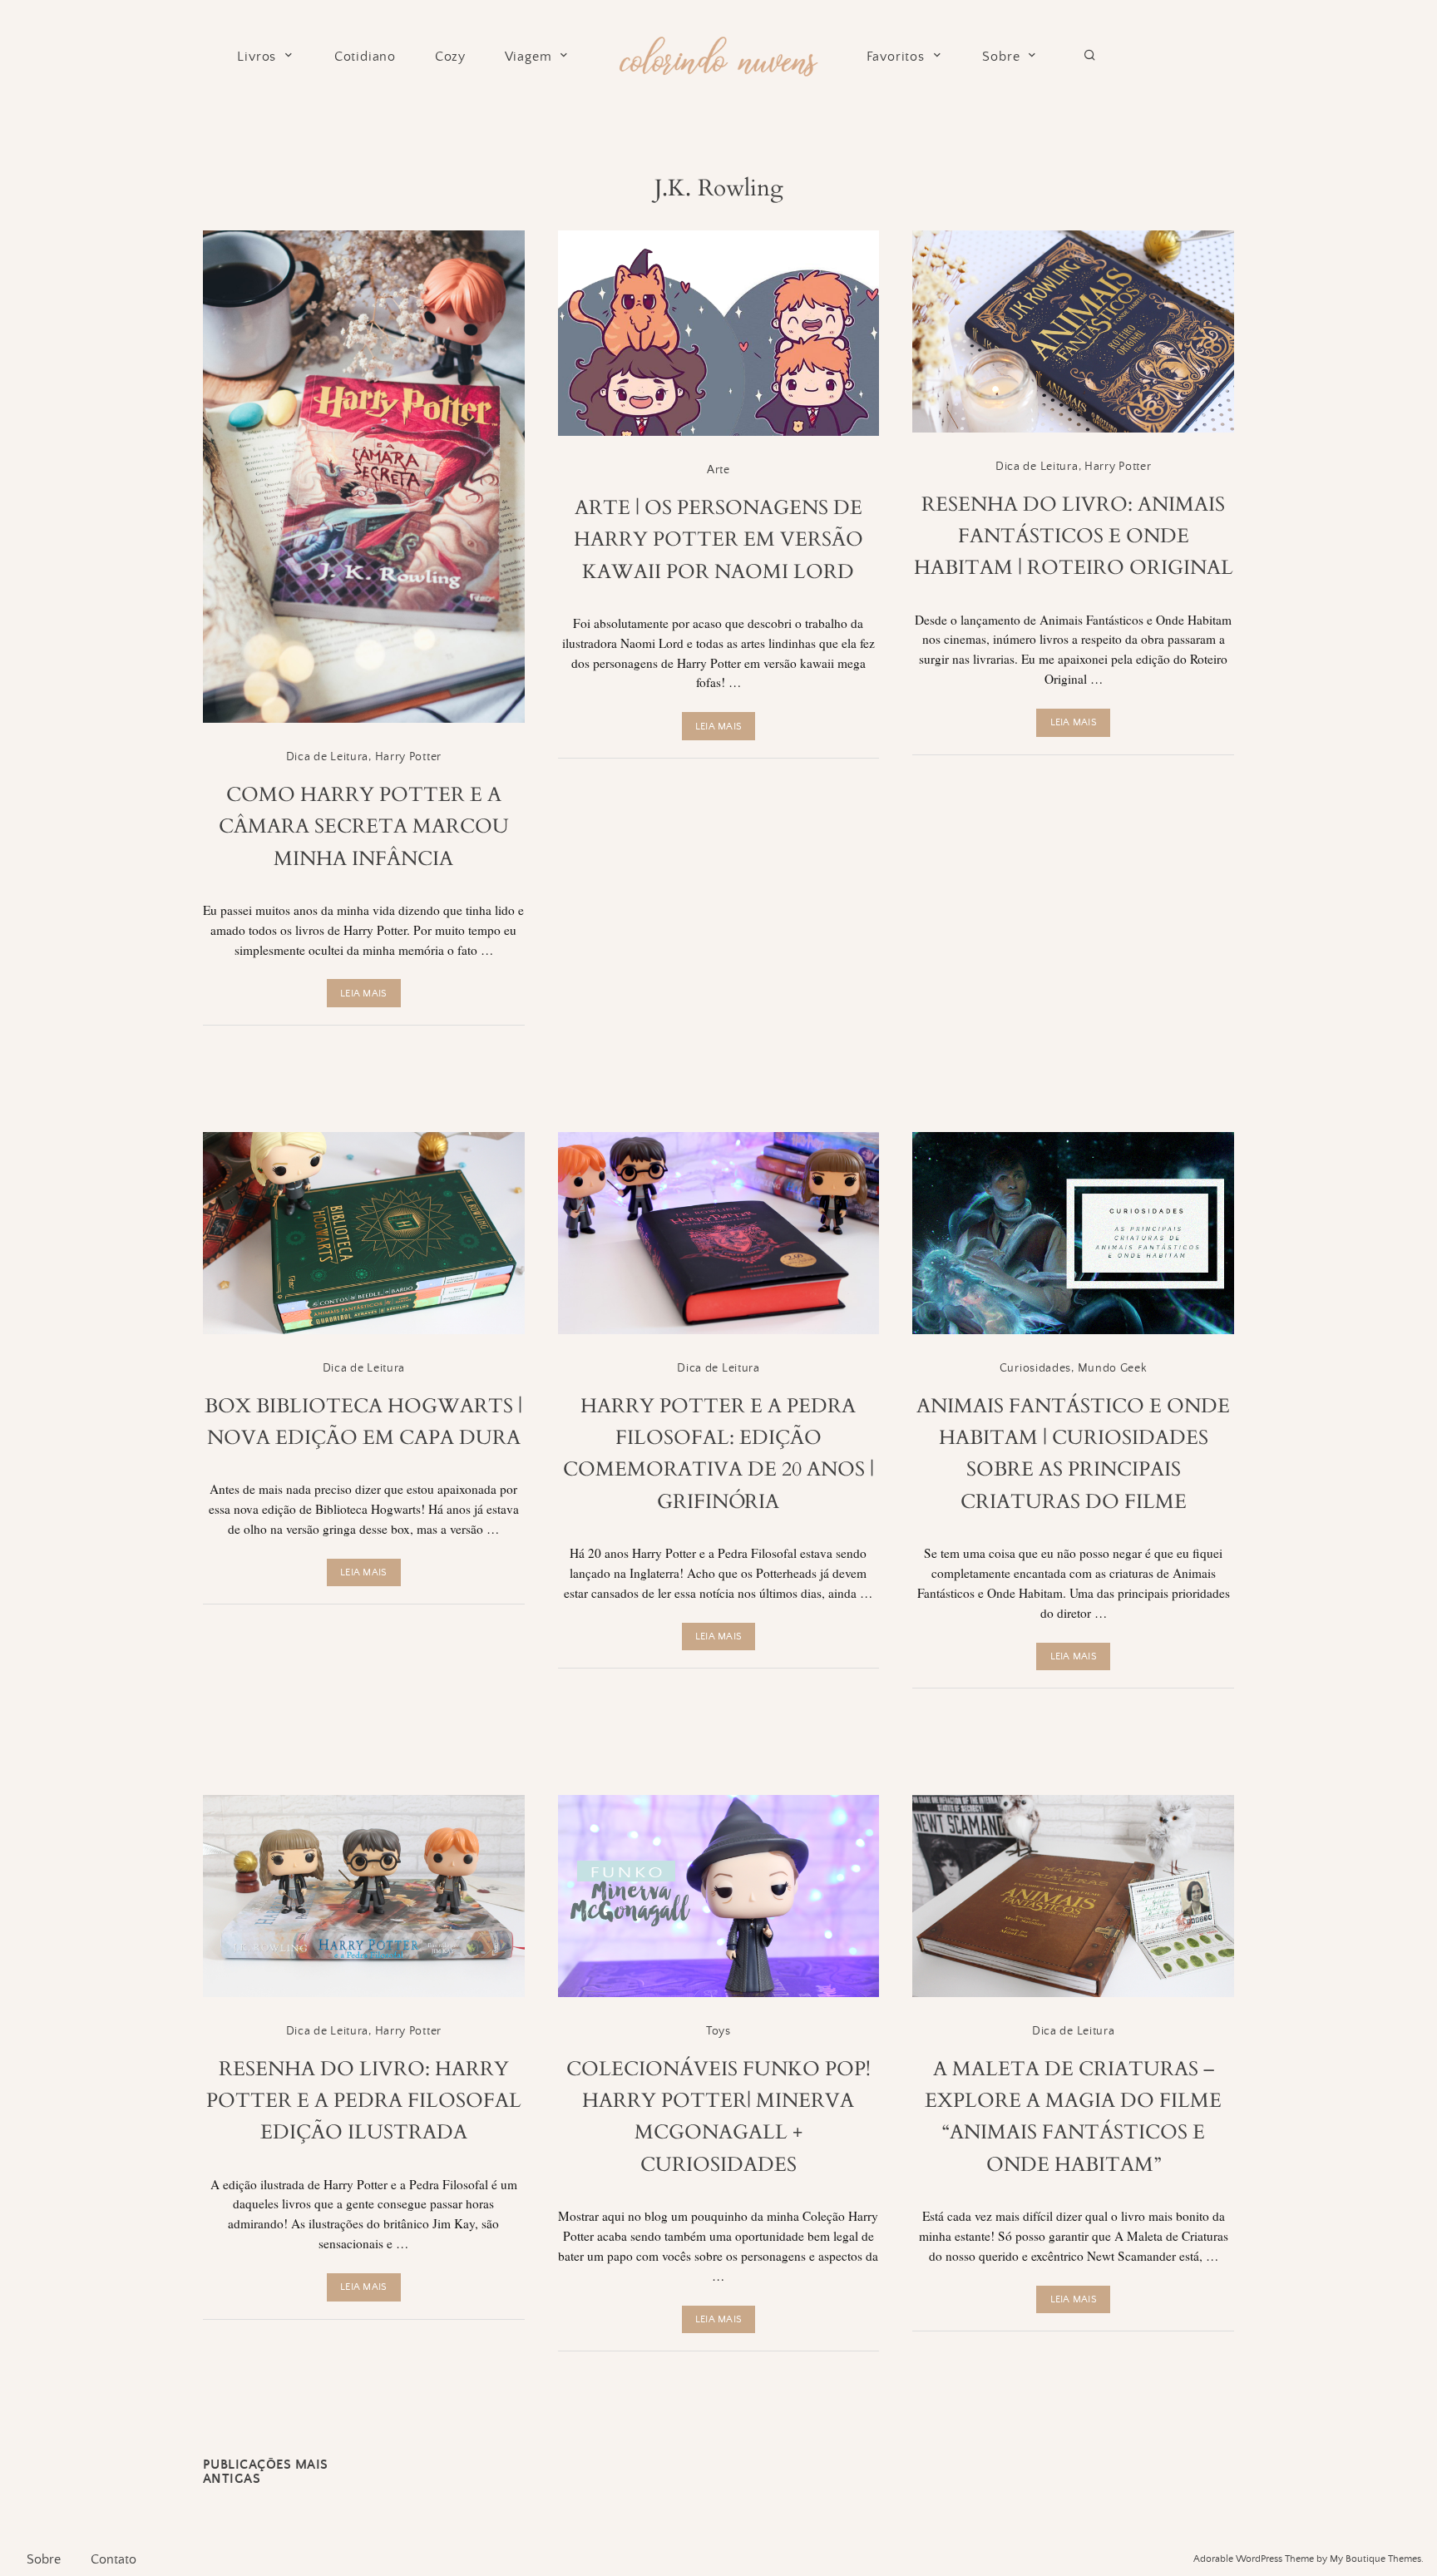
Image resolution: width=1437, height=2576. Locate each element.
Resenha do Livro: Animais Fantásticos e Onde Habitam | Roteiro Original (1074, 536)
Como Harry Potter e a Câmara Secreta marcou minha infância (364, 827)
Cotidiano (365, 57)
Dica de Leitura (328, 757)
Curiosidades (1035, 1368)
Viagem (528, 57)
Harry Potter (408, 757)
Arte (718, 470)
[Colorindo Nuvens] (718, 54)
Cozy (450, 57)
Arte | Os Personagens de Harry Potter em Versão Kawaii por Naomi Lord (718, 540)
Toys (718, 2031)
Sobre (1001, 57)
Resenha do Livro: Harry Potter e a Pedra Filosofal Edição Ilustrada (364, 2101)
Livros (257, 57)
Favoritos (896, 57)
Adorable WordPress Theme (1254, 2559)
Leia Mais (363, 994)
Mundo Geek (1113, 1368)
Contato (114, 2559)
